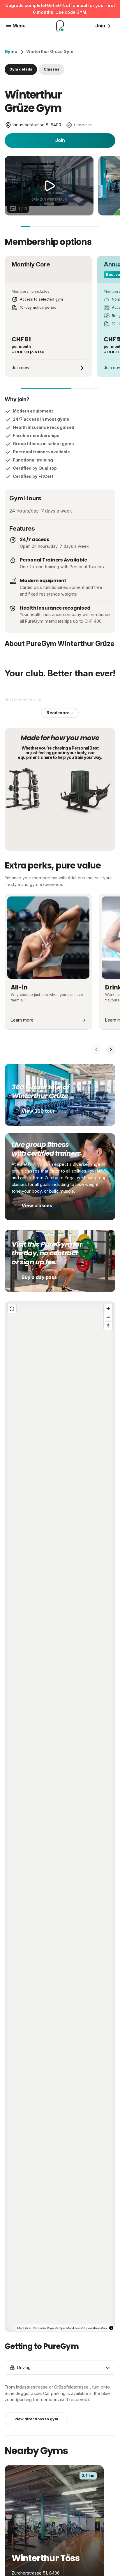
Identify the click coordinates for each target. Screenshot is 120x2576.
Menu (19, 26)
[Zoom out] (108, 1317)
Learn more (22, 1020)
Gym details (21, 69)
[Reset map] (12, 1309)
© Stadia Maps (44, 2328)
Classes (52, 69)
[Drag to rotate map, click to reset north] (108, 1325)
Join (60, 140)
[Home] (60, 26)
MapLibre (24, 2328)
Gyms (11, 51)
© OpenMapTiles (68, 2328)
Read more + (60, 713)
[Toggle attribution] (111, 2328)
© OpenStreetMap (94, 2328)
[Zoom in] (108, 1309)
